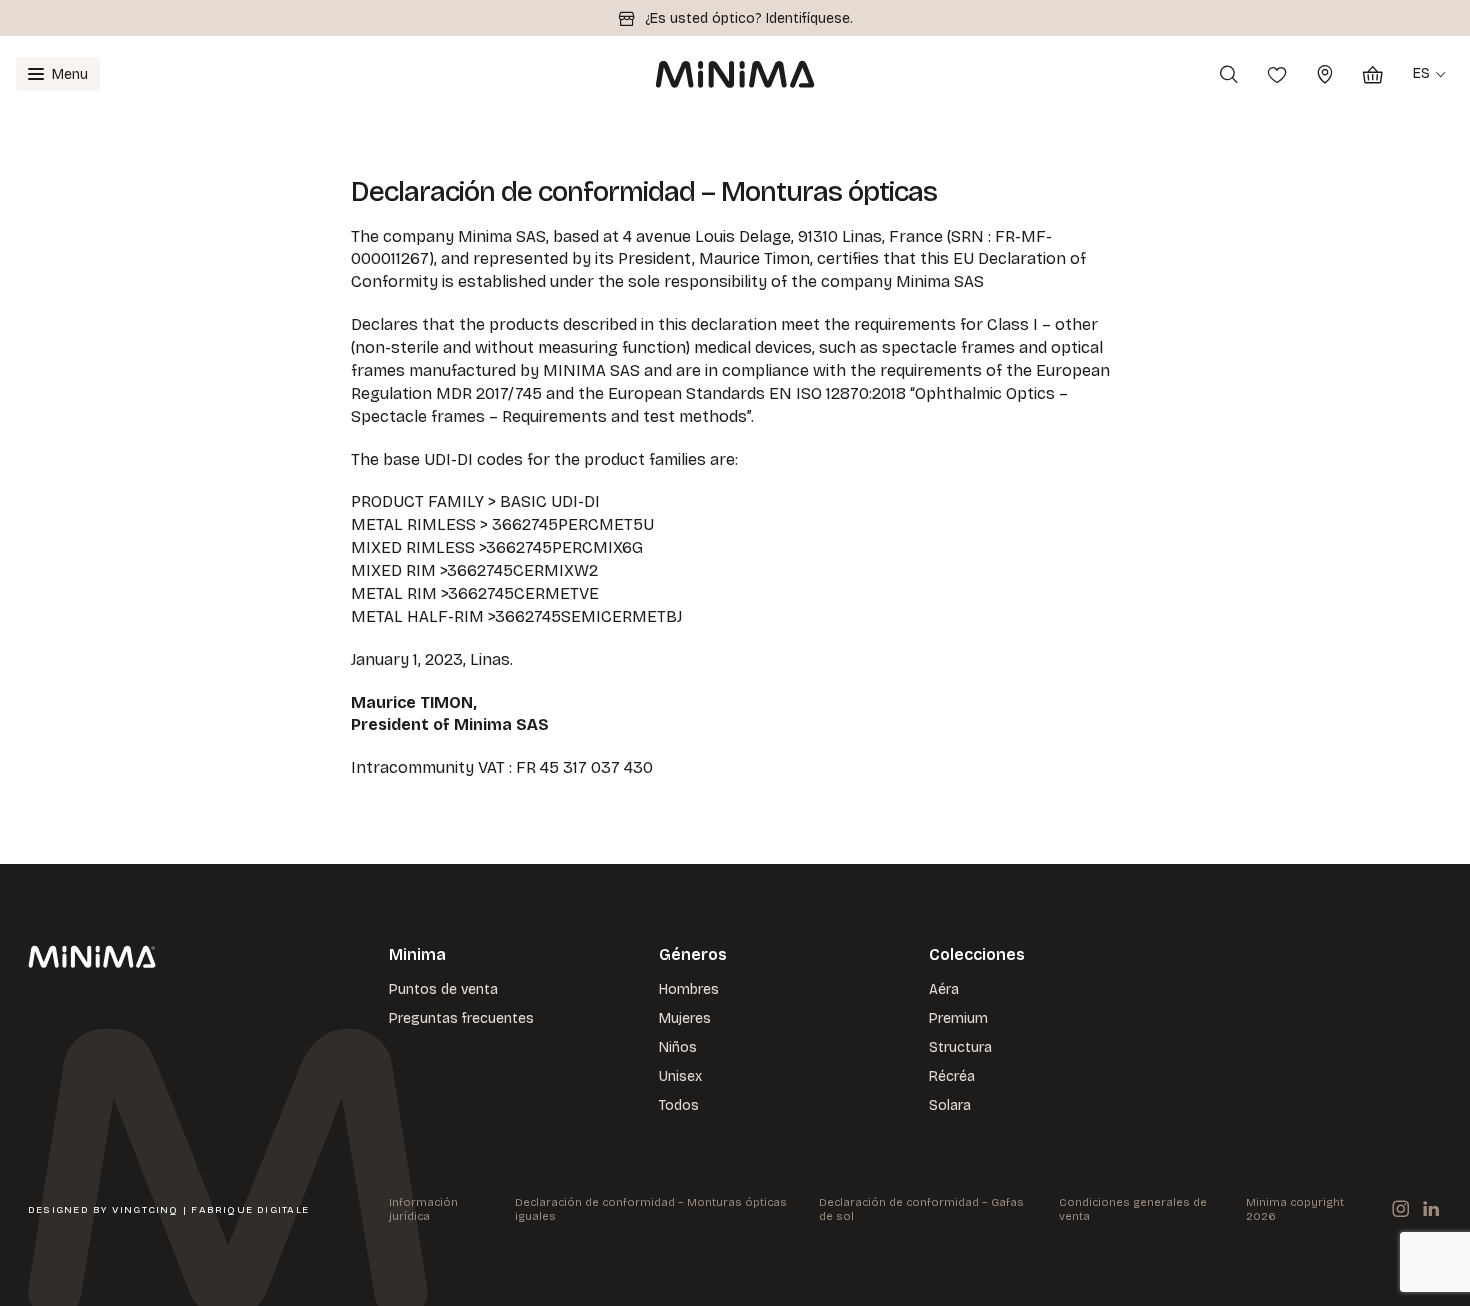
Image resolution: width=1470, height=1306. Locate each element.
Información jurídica (423, 1209)
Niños (678, 1047)
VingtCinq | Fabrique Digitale (210, 1210)
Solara (950, 1105)
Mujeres (685, 1018)
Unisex (680, 1076)
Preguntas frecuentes (461, 1018)
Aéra (944, 989)
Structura (960, 1047)
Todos (679, 1105)
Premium (958, 1018)
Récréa (952, 1076)
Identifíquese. (809, 18)
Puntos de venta (443, 989)
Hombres (689, 989)
